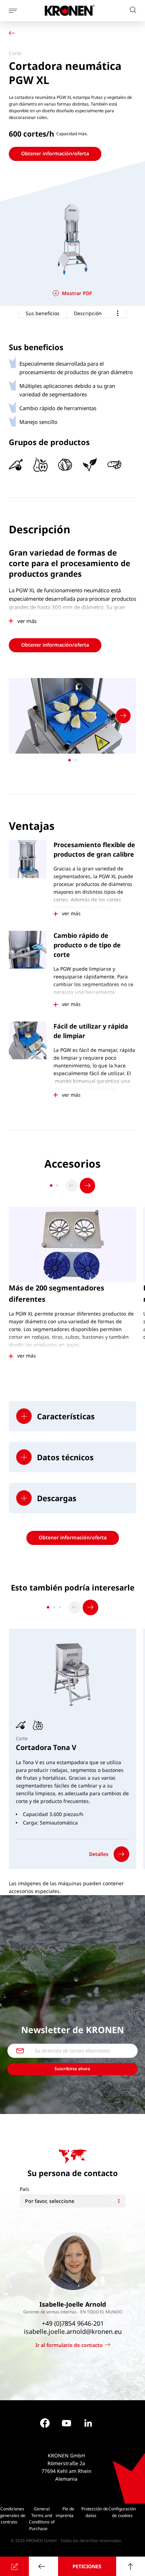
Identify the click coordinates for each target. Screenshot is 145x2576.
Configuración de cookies (122, 2512)
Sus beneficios (43, 313)
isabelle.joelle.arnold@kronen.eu (72, 2332)
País (24, 2189)
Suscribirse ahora (72, 2069)
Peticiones (87, 2566)
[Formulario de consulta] (14, 2566)
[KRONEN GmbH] (70, 10)
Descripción (88, 313)
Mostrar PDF (77, 293)
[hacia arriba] (131, 2566)
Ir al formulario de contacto (69, 2345)
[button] (72, 1416)
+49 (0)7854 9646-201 (72, 2324)
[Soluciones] (13, 34)
